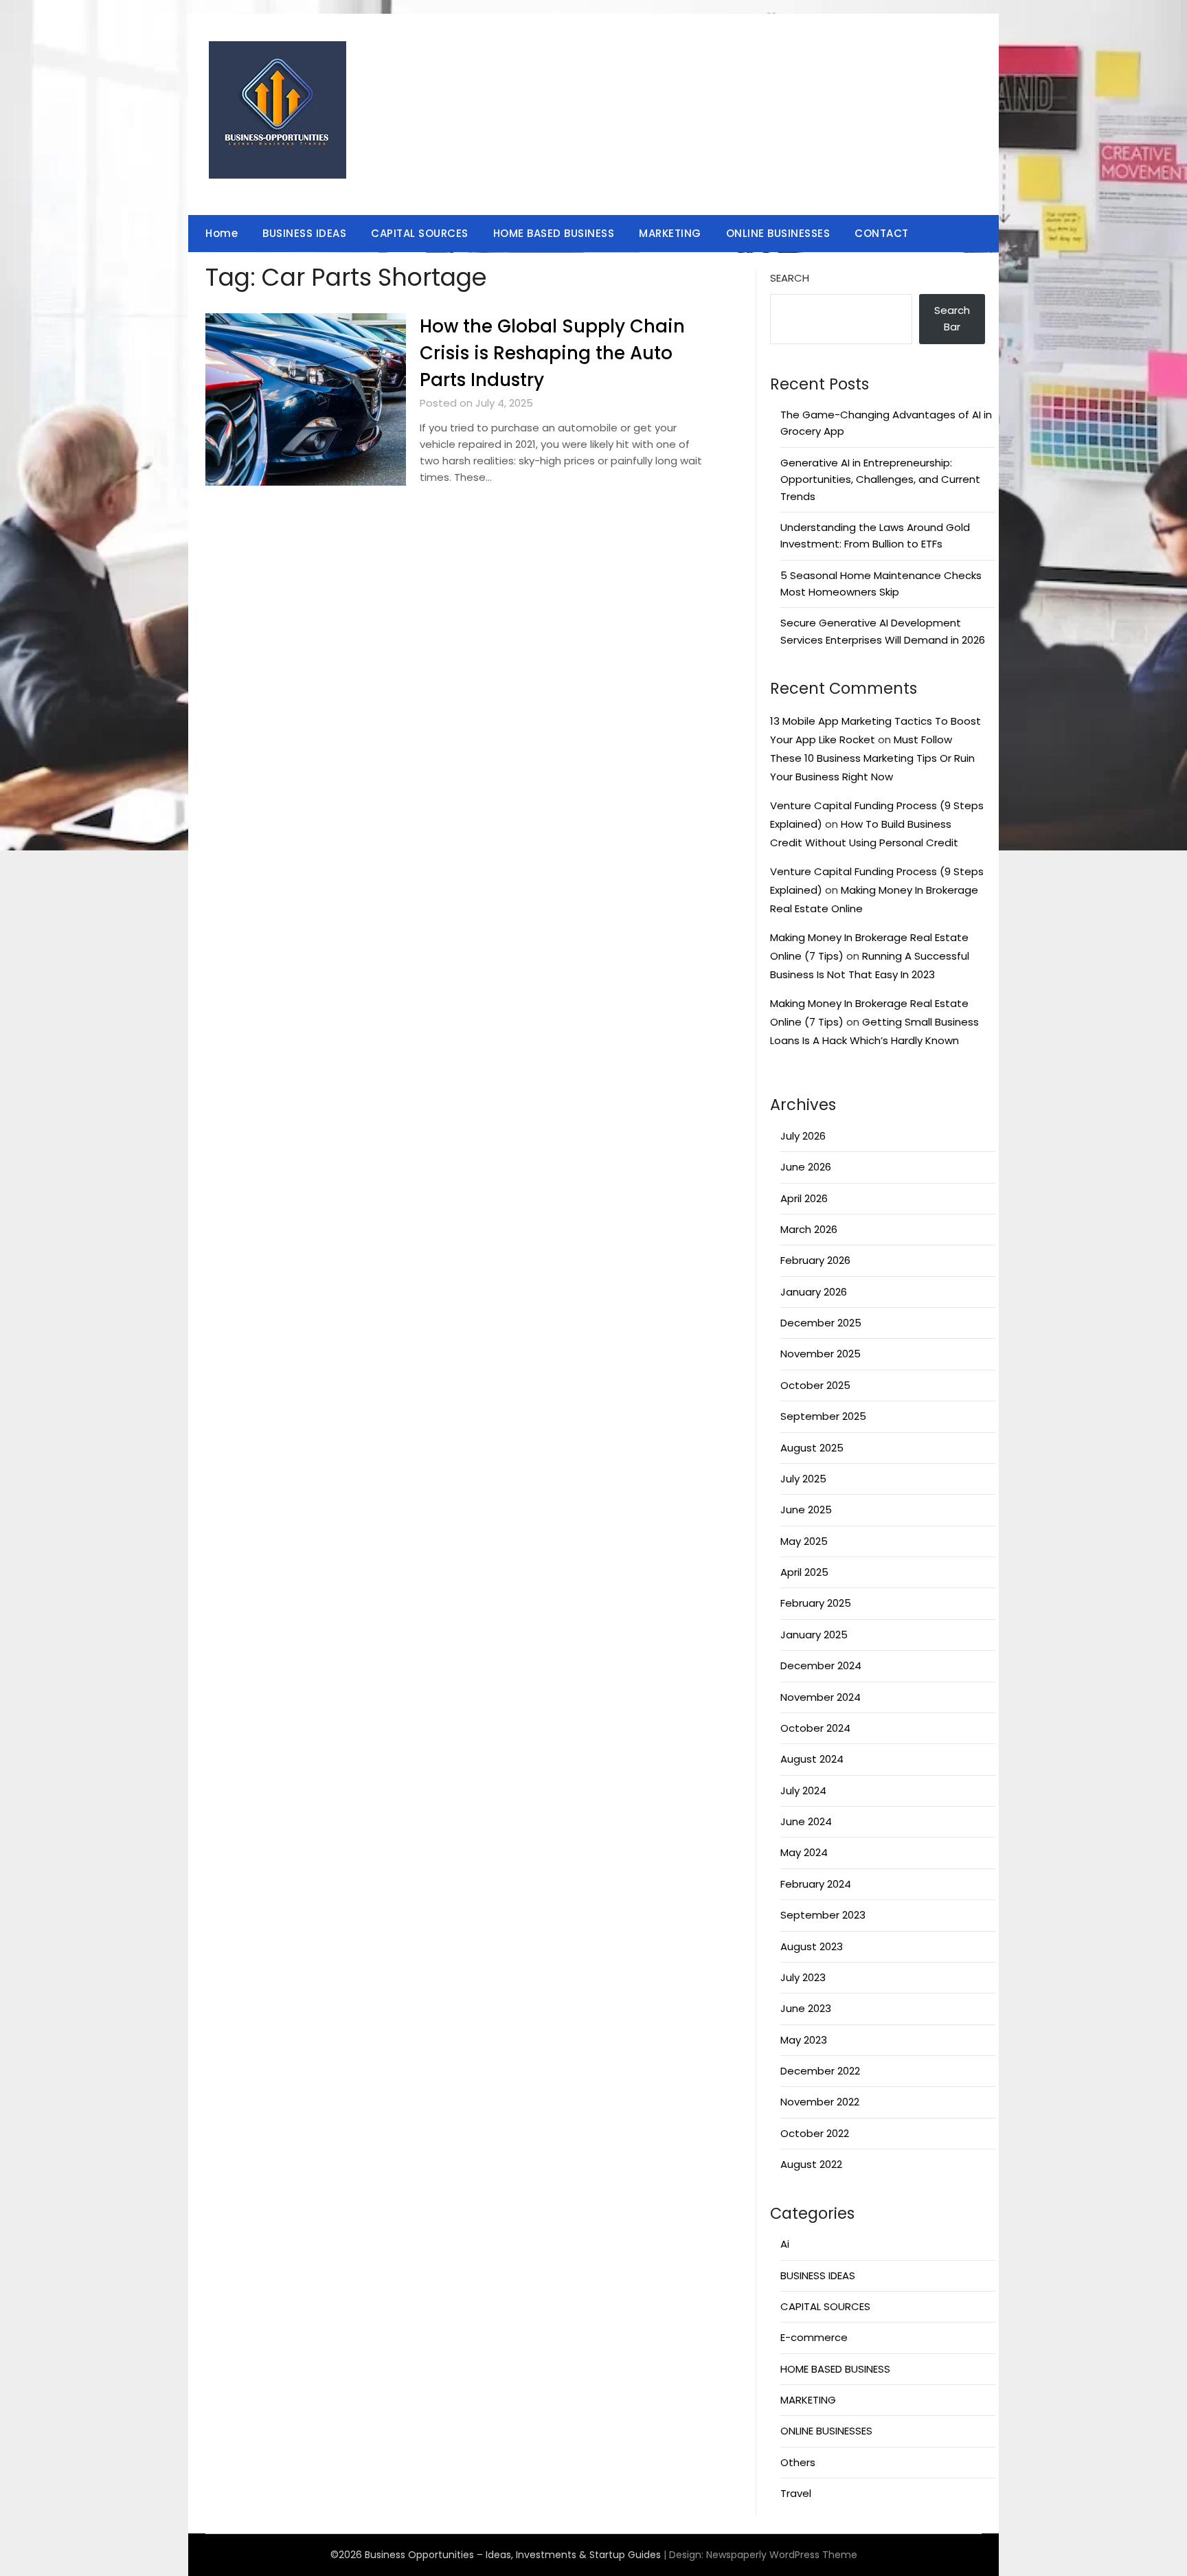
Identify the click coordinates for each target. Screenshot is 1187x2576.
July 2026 (803, 1136)
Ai (785, 2244)
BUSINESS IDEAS (304, 233)
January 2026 (814, 1292)
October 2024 (815, 1728)
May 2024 (804, 1852)
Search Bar (952, 318)
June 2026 (806, 1167)
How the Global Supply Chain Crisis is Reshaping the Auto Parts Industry (552, 353)
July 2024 (803, 1790)
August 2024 (812, 1759)
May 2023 (804, 2040)
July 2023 (803, 1977)
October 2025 (815, 1385)
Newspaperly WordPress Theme (782, 2555)
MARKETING (670, 233)
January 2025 (814, 1635)
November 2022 (820, 2102)
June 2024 (806, 1821)
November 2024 (821, 1697)
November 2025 (821, 1354)
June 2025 (806, 1510)
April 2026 (804, 1198)
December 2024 (821, 1665)
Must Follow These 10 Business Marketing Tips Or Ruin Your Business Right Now (872, 758)
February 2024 (816, 1884)
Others (798, 2462)
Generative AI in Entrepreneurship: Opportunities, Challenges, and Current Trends (880, 479)
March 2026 (809, 1229)
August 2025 (812, 1448)
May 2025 (804, 1541)
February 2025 (816, 1603)
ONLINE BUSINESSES (778, 233)
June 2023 (806, 2008)
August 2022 (811, 2164)
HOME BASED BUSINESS (554, 233)
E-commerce (814, 2337)
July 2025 (803, 1479)
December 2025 (821, 1323)
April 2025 (804, 1572)
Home (222, 233)
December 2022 (820, 2071)
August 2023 (812, 1946)
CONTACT (882, 233)
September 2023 (823, 1915)
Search (790, 278)
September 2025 (823, 1416)
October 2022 (815, 2133)
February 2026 (815, 1260)
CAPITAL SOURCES (420, 233)
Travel (796, 2493)
